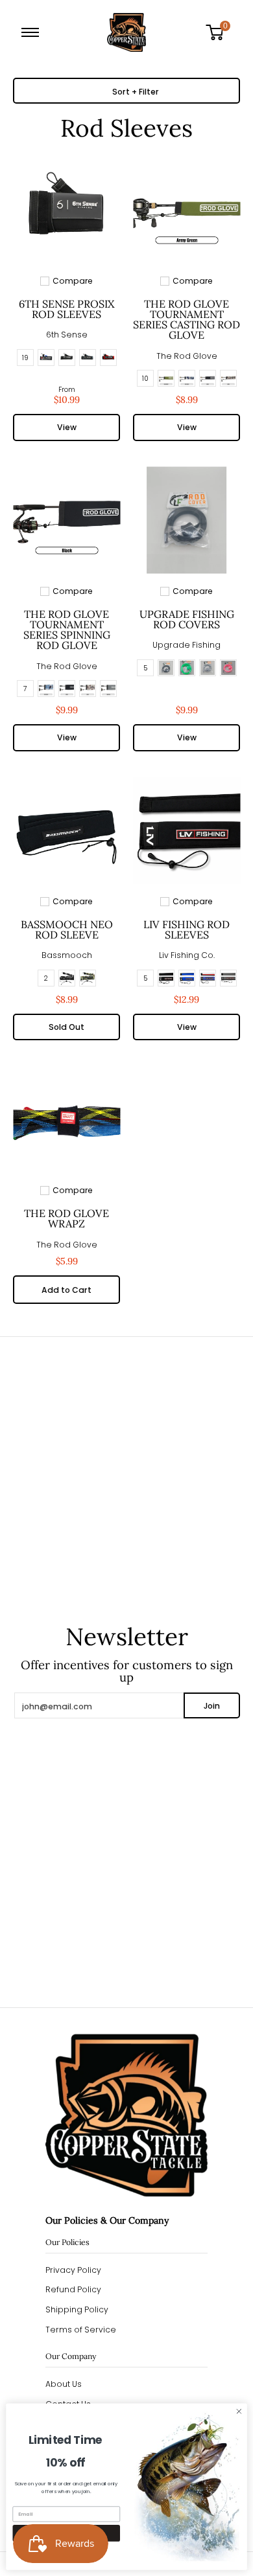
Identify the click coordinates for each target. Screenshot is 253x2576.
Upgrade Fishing (187, 645)
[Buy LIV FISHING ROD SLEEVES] (187, 831)
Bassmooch (67, 955)
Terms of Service (81, 2330)
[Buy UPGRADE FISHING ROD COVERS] (187, 520)
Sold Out (66, 1027)
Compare (73, 281)
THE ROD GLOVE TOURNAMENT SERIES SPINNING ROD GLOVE (67, 630)
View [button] (67, 427)
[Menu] (33, 32)
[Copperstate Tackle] (126, 32)
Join (212, 1706)
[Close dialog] (239, 2411)
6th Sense (67, 335)
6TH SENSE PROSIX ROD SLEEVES (66, 309)
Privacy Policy (73, 2270)
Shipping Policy (77, 2309)
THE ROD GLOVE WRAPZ (66, 1218)
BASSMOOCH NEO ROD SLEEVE (67, 929)
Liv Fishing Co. (187, 955)
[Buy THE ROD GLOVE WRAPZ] (66, 1120)
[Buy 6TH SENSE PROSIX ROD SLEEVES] (66, 210)
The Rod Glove (187, 356)
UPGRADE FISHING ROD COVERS (187, 619)
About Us (64, 2384)
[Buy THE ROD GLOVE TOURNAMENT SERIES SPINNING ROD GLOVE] (66, 520)
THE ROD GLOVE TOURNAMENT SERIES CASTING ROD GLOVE (187, 319)
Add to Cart (66, 1290)
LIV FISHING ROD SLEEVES (187, 929)
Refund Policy (73, 2289)
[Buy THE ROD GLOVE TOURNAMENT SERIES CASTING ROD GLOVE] (187, 210)
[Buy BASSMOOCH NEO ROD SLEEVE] (66, 831)
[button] (219, 32)
